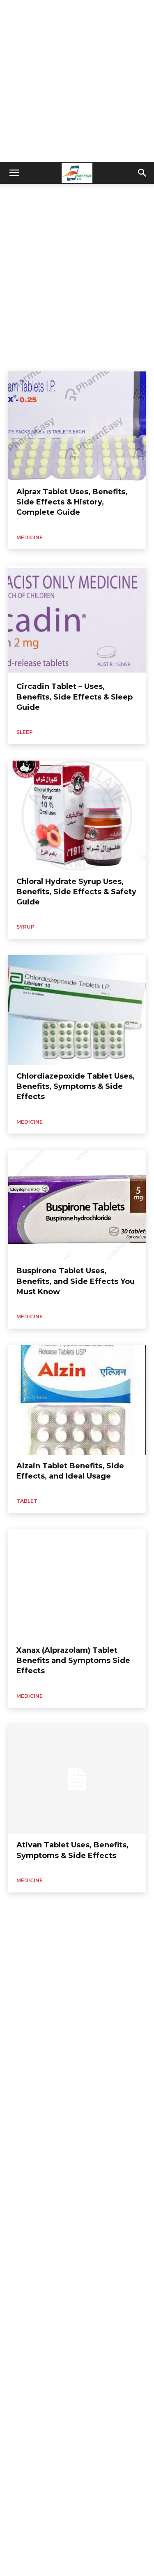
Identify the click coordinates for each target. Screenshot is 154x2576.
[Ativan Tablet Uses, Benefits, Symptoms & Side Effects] (77, 1779)
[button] (14, 173)
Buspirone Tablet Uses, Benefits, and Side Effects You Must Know (76, 1281)
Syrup (25, 927)
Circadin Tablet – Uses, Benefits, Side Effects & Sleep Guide (75, 697)
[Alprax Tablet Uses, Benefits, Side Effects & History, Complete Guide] (77, 426)
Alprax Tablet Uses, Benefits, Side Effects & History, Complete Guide (72, 502)
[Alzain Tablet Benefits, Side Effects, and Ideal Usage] (77, 1400)
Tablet (27, 1501)
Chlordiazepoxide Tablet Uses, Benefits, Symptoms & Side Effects (76, 1086)
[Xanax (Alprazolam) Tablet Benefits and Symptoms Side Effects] (77, 1584)
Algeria (45, 193)
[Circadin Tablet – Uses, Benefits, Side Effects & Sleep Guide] (77, 620)
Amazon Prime (110, 193)
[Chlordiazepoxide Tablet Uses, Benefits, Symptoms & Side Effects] (77, 1010)
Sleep (25, 732)
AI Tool (19, 193)
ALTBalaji (73, 193)
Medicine (30, 537)
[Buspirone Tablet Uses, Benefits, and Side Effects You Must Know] (77, 1205)
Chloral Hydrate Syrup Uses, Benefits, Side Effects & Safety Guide (76, 892)
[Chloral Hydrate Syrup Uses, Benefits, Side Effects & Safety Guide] (77, 816)
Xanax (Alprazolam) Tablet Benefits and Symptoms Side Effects (73, 1661)
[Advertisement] (77, 81)
